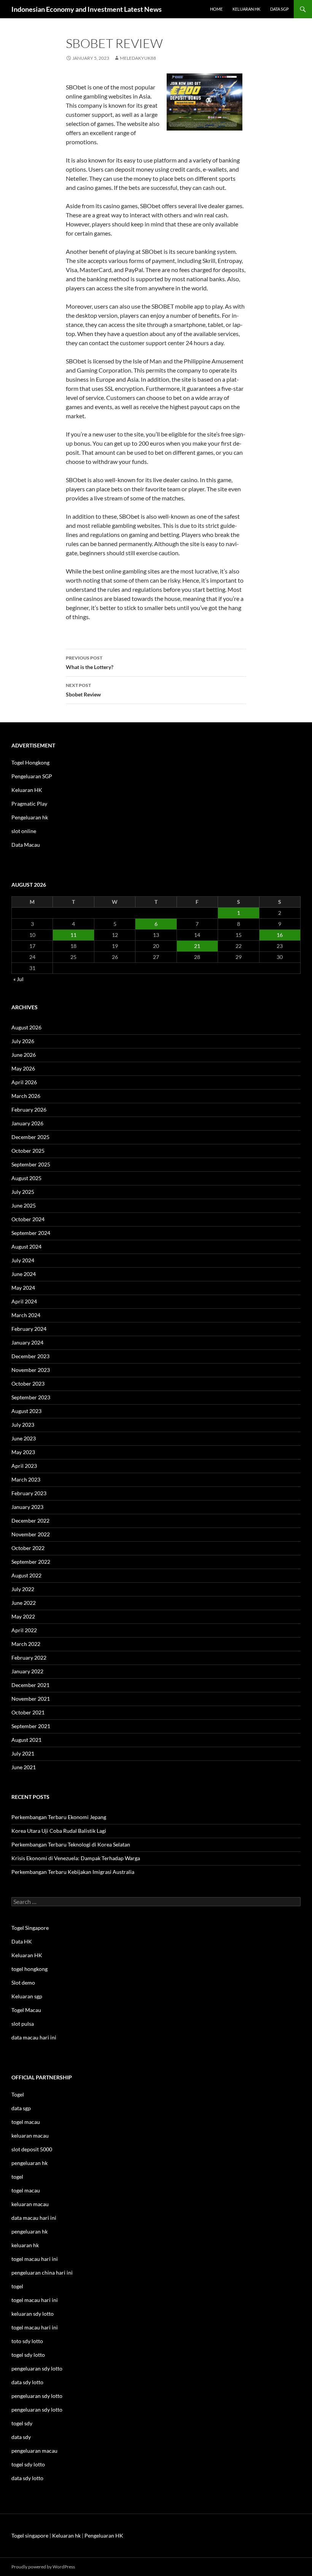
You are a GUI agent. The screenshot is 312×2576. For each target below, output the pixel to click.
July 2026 (23, 1041)
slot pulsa (23, 2024)
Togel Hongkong (30, 762)
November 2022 (31, 1534)
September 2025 (31, 1164)
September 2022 (31, 1562)
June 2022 (24, 1603)
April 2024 (24, 1301)
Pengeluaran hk (30, 817)
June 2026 (24, 1055)
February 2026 (29, 1110)
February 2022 (29, 1658)
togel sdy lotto (28, 2464)
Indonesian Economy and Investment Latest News (87, 9)
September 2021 (31, 1726)
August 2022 (26, 1575)
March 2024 (26, 1315)
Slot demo (23, 1983)
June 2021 (24, 1767)
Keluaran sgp (27, 1996)
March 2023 (26, 1479)
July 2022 (23, 1589)
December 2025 (30, 1137)
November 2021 (31, 1699)
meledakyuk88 (138, 58)
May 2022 (23, 1616)
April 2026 (24, 1082)
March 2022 (26, 1644)
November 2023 (31, 1370)
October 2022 (28, 1548)
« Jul (18, 979)
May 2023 (23, 1452)
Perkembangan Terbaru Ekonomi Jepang (59, 1817)
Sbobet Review (83, 690)
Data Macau (26, 845)
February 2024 (29, 1329)
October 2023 (28, 1384)
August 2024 (26, 1247)
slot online (24, 831)
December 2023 (30, 1356)
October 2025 (28, 1151)
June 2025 (24, 1205)
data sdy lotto (27, 2478)
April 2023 (24, 1466)
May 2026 (23, 1068)
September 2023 (31, 1397)
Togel (18, 2094)
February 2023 (29, 1493)
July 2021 (23, 1753)
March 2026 (26, 1096)
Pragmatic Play (29, 804)
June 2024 (24, 1274)
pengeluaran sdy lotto (37, 2396)
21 (197, 946)
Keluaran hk (246, 9)
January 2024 (27, 1342)
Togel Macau (26, 2010)
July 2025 (23, 1192)
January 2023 (27, 1507)
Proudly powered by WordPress (43, 2567)
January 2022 (27, 1671)
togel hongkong (29, 1969)
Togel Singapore (30, 1928)
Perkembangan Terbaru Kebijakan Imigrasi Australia (73, 1872)
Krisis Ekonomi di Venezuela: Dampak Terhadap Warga (76, 1858)
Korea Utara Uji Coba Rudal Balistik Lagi (59, 1831)
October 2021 (28, 1712)
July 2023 (23, 1425)
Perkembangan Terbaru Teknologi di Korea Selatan (71, 1844)
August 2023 (26, 1411)
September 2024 (31, 1233)
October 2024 (28, 1219)
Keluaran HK (27, 790)
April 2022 (24, 1630)
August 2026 (26, 1027)
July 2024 (23, 1260)
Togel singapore (30, 2535)
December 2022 (30, 1521)
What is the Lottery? (90, 663)
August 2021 (26, 1740)
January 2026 (27, 1123)
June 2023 (24, 1438)
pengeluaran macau (34, 2451)
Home (216, 9)
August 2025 (26, 1178)
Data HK (22, 1941)
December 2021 (30, 1685)
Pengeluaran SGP (32, 776)
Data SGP (279, 9)
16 (280, 935)
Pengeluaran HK (104, 2535)
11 (73, 935)
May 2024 (23, 1288)
